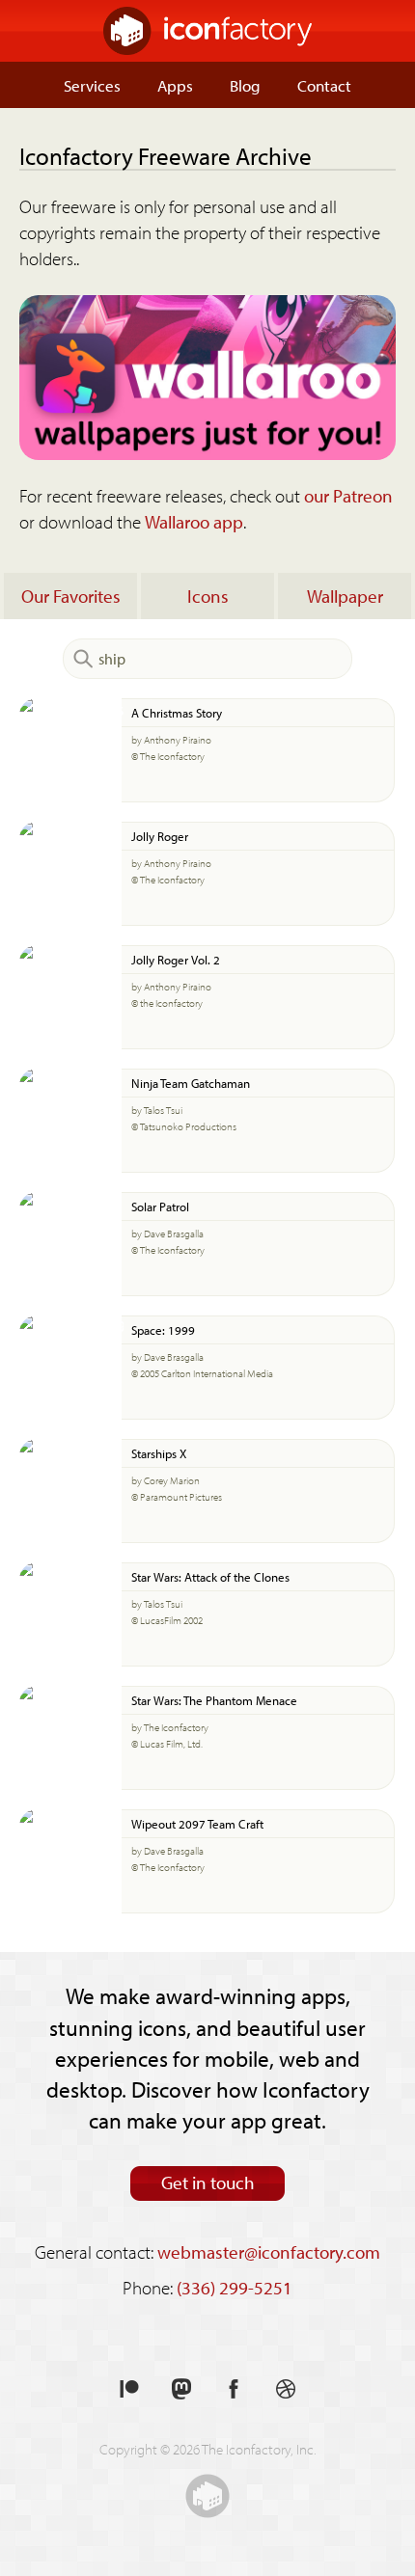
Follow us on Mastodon (181, 2389)
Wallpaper (345, 596)
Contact (324, 85)
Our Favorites (71, 596)
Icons (208, 596)
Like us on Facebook (234, 2389)
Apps (175, 85)
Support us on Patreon (129, 2389)
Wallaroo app (194, 522)
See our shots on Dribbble (286, 2389)
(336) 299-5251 (235, 2288)
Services (92, 85)
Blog (245, 85)
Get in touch (208, 2183)
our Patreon (348, 496)
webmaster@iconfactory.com (269, 2252)
